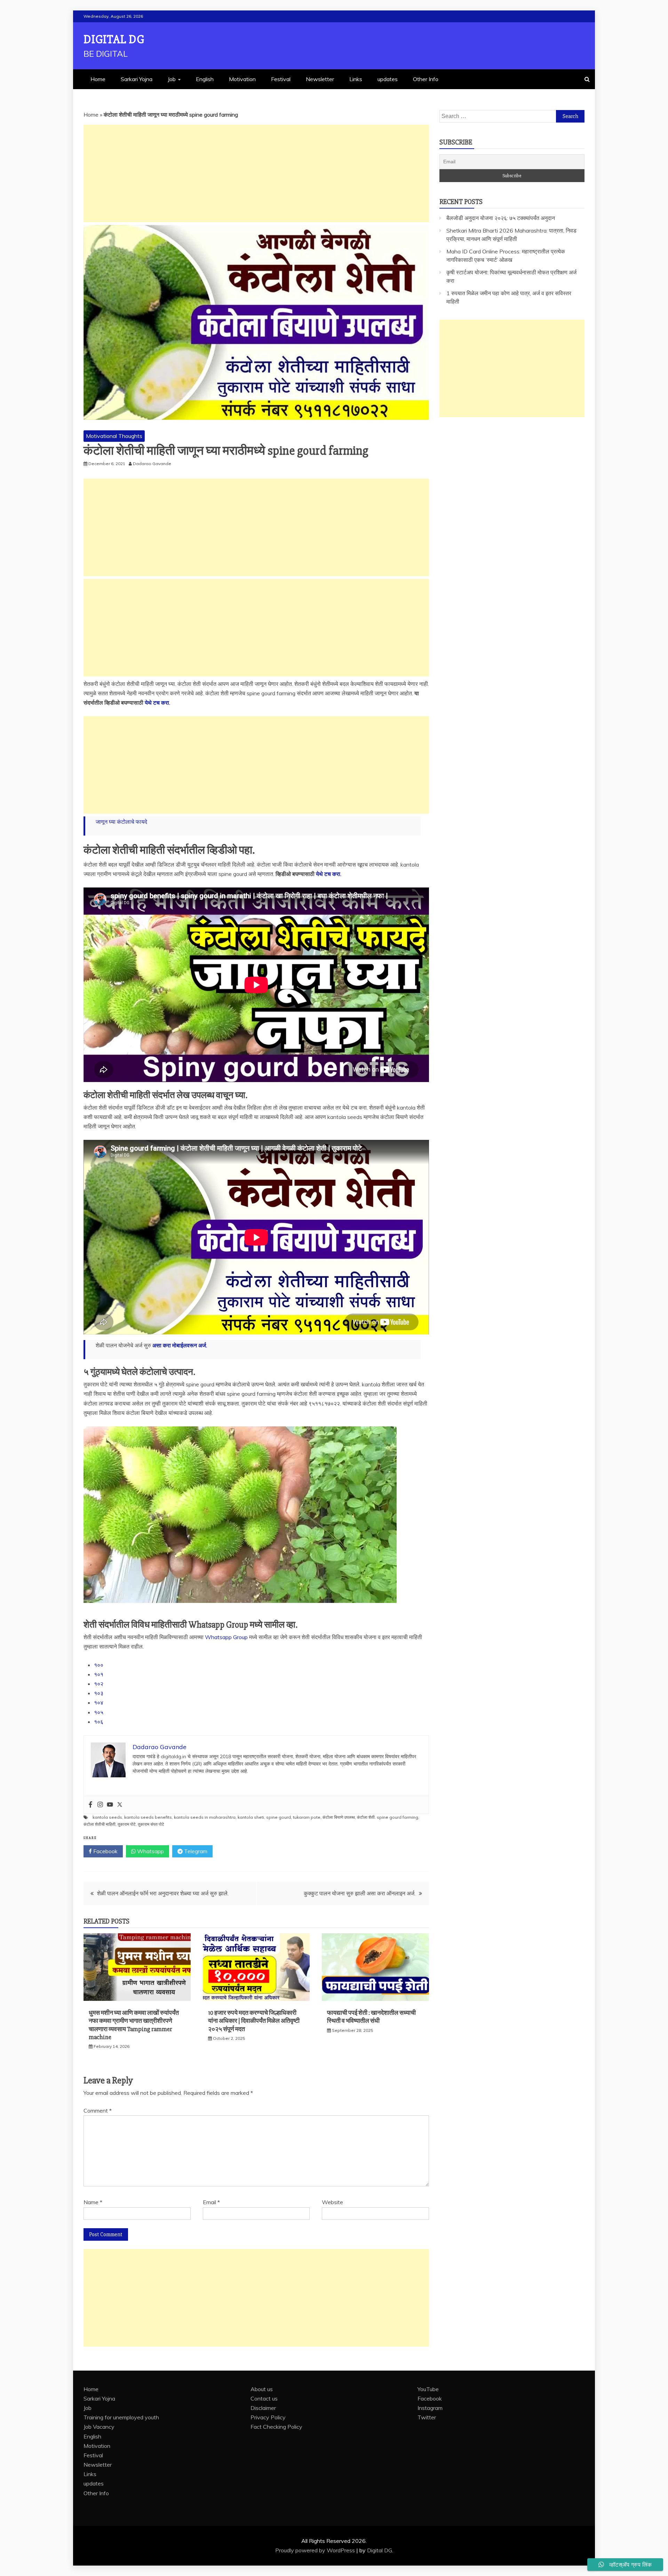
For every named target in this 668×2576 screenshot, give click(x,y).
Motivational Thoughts (114, 436)
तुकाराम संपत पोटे (151, 1824)
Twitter (427, 2417)
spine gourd (279, 1817)
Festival (281, 79)
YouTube (428, 2389)
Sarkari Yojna (137, 79)
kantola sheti (251, 1817)
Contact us (264, 2398)
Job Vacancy (99, 2427)
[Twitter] (120, 1805)
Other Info (426, 79)
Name (93, 2202)
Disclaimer (263, 2408)
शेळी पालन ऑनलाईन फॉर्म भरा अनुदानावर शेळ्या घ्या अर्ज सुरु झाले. (163, 1893)
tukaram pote (307, 1817)
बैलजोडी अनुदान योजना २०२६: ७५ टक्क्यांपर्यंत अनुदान (501, 218)
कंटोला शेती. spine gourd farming (388, 1817)
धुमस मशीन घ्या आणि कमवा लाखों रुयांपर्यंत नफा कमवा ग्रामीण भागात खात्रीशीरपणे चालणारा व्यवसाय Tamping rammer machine (134, 2025)
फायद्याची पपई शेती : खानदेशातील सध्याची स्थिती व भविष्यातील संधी (371, 2017)
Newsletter (320, 79)
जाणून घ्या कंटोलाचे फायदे (121, 822)
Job (172, 79)
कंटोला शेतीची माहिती (100, 1824)
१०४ (99, 1702)
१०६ (99, 1722)
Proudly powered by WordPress (316, 2550)
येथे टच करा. (157, 703)
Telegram (195, 1851)
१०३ (99, 1693)
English (205, 79)
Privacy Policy (268, 2417)
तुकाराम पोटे (127, 1824)
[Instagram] (100, 1805)
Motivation (242, 79)
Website (332, 2202)
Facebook (105, 1851)
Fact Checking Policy (276, 2427)
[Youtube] (110, 1805)
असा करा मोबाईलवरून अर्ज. (180, 1345)
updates (388, 79)
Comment (98, 2111)
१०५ (99, 1712)
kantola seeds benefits (148, 1817)
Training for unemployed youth (121, 2417)
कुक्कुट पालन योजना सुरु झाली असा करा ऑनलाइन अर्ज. (360, 1893)
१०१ (99, 1674)
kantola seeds (107, 1817)
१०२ (99, 1684)
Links (356, 79)
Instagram (430, 2408)
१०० (99, 1665)
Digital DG (114, 40)
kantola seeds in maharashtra (205, 1817)
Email (211, 2202)
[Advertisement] (256, 173)
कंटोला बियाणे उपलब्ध (339, 1817)
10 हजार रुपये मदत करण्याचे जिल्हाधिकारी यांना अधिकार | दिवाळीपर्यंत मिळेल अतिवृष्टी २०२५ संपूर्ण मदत (254, 2021)
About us (262, 2389)
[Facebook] (90, 1805)
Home (98, 79)
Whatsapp (150, 1851)
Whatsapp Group (226, 1637)
